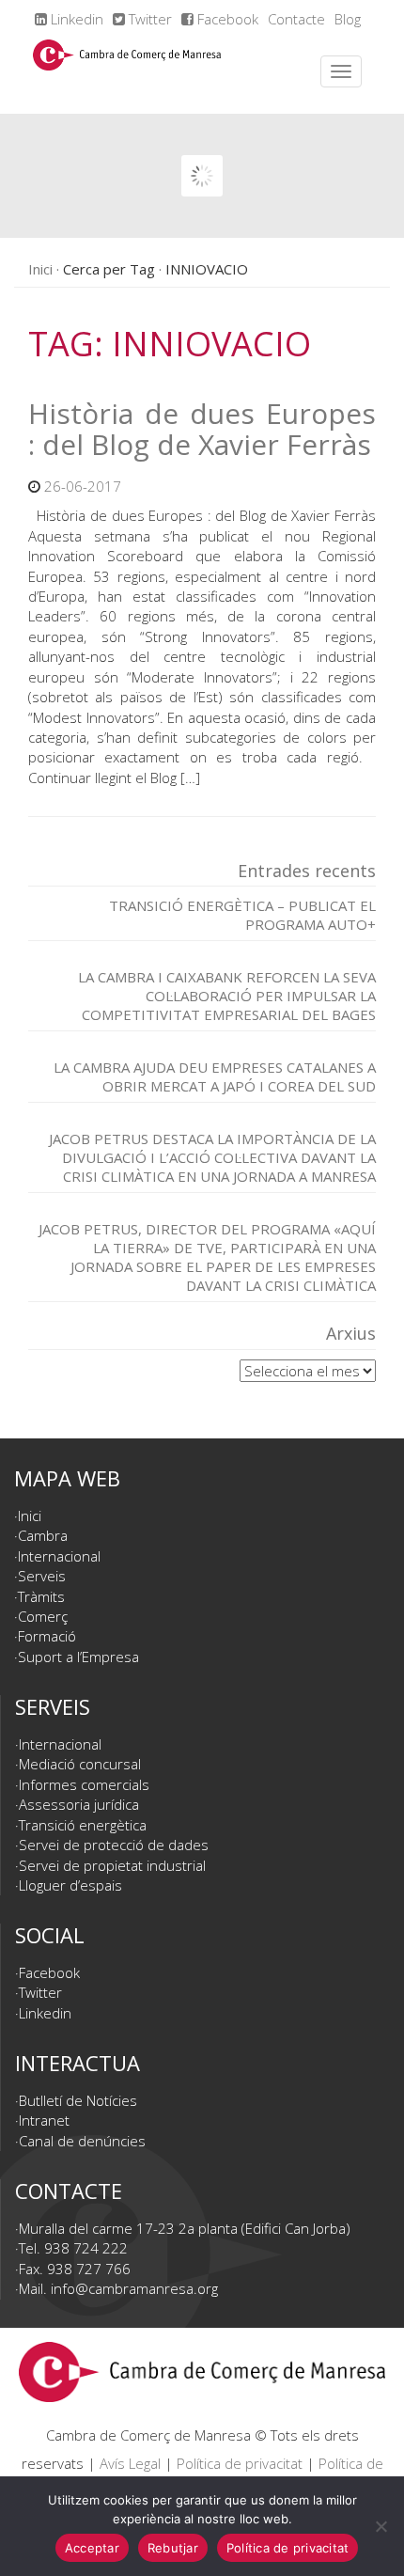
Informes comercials (84, 1784)
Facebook (226, 19)
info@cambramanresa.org (134, 2288)
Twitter (148, 19)
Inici (40, 269)
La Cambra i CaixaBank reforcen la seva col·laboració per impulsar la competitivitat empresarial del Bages (227, 996)
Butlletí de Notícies (78, 2100)
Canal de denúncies (82, 2141)
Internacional (59, 1556)
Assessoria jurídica (79, 1804)
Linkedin (75, 19)
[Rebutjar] (381, 2526)
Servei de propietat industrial (112, 1865)
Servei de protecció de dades (114, 1845)
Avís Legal (130, 2463)
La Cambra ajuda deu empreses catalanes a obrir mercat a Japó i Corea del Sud (215, 1076)
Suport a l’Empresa (78, 1657)
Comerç (43, 1616)
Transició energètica (83, 1825)
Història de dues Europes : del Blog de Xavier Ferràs (202, 429)
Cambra (43, 1535)
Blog (348, 19)
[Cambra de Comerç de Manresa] (127, 71)
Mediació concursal (80, 1764)
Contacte (296, 19)
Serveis (42, 1576)
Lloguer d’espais (70, 1885)
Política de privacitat (240, 2463)
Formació (47, 1636)
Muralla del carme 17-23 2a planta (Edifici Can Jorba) (185, 2228)
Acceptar (92, 2548)
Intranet (44, 2120)
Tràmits (41, 1596)
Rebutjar (173, 2548)
